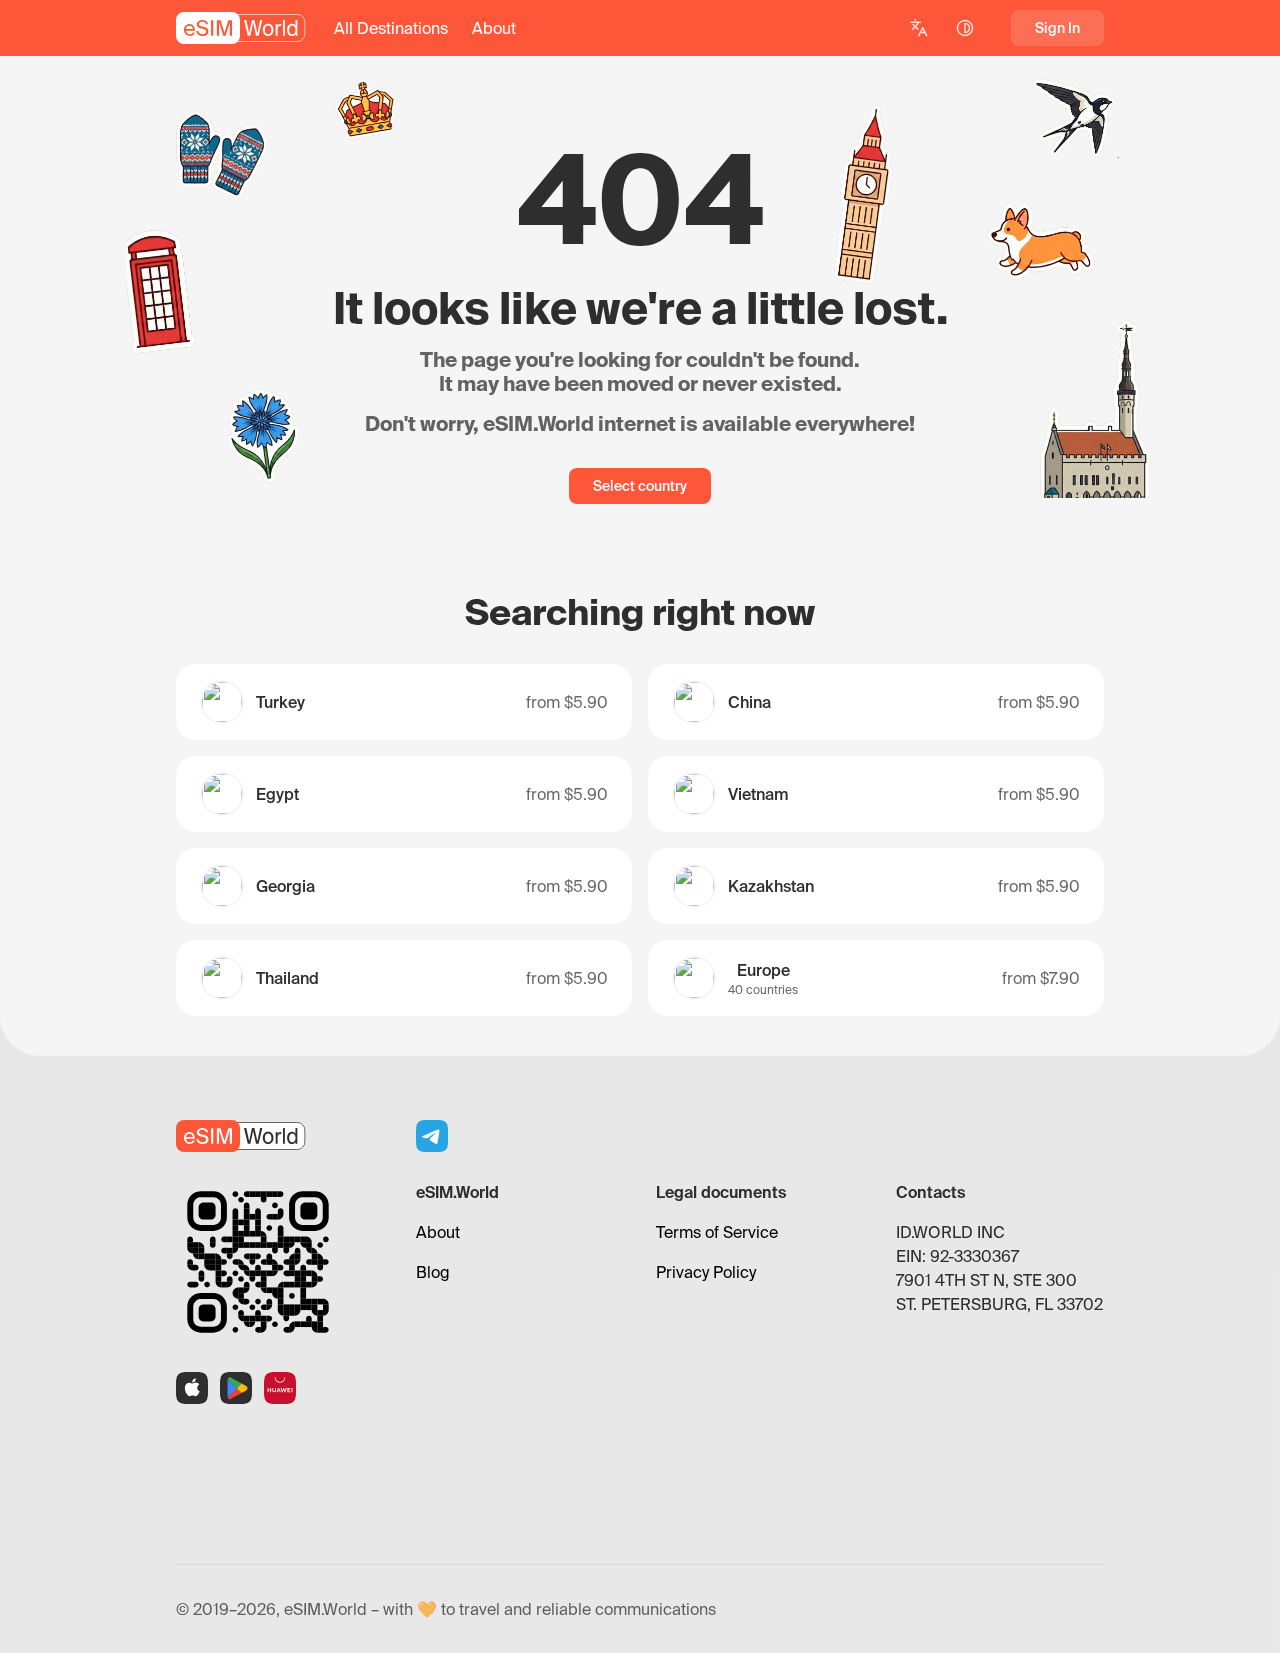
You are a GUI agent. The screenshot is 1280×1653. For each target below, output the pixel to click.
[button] (391, 28)
